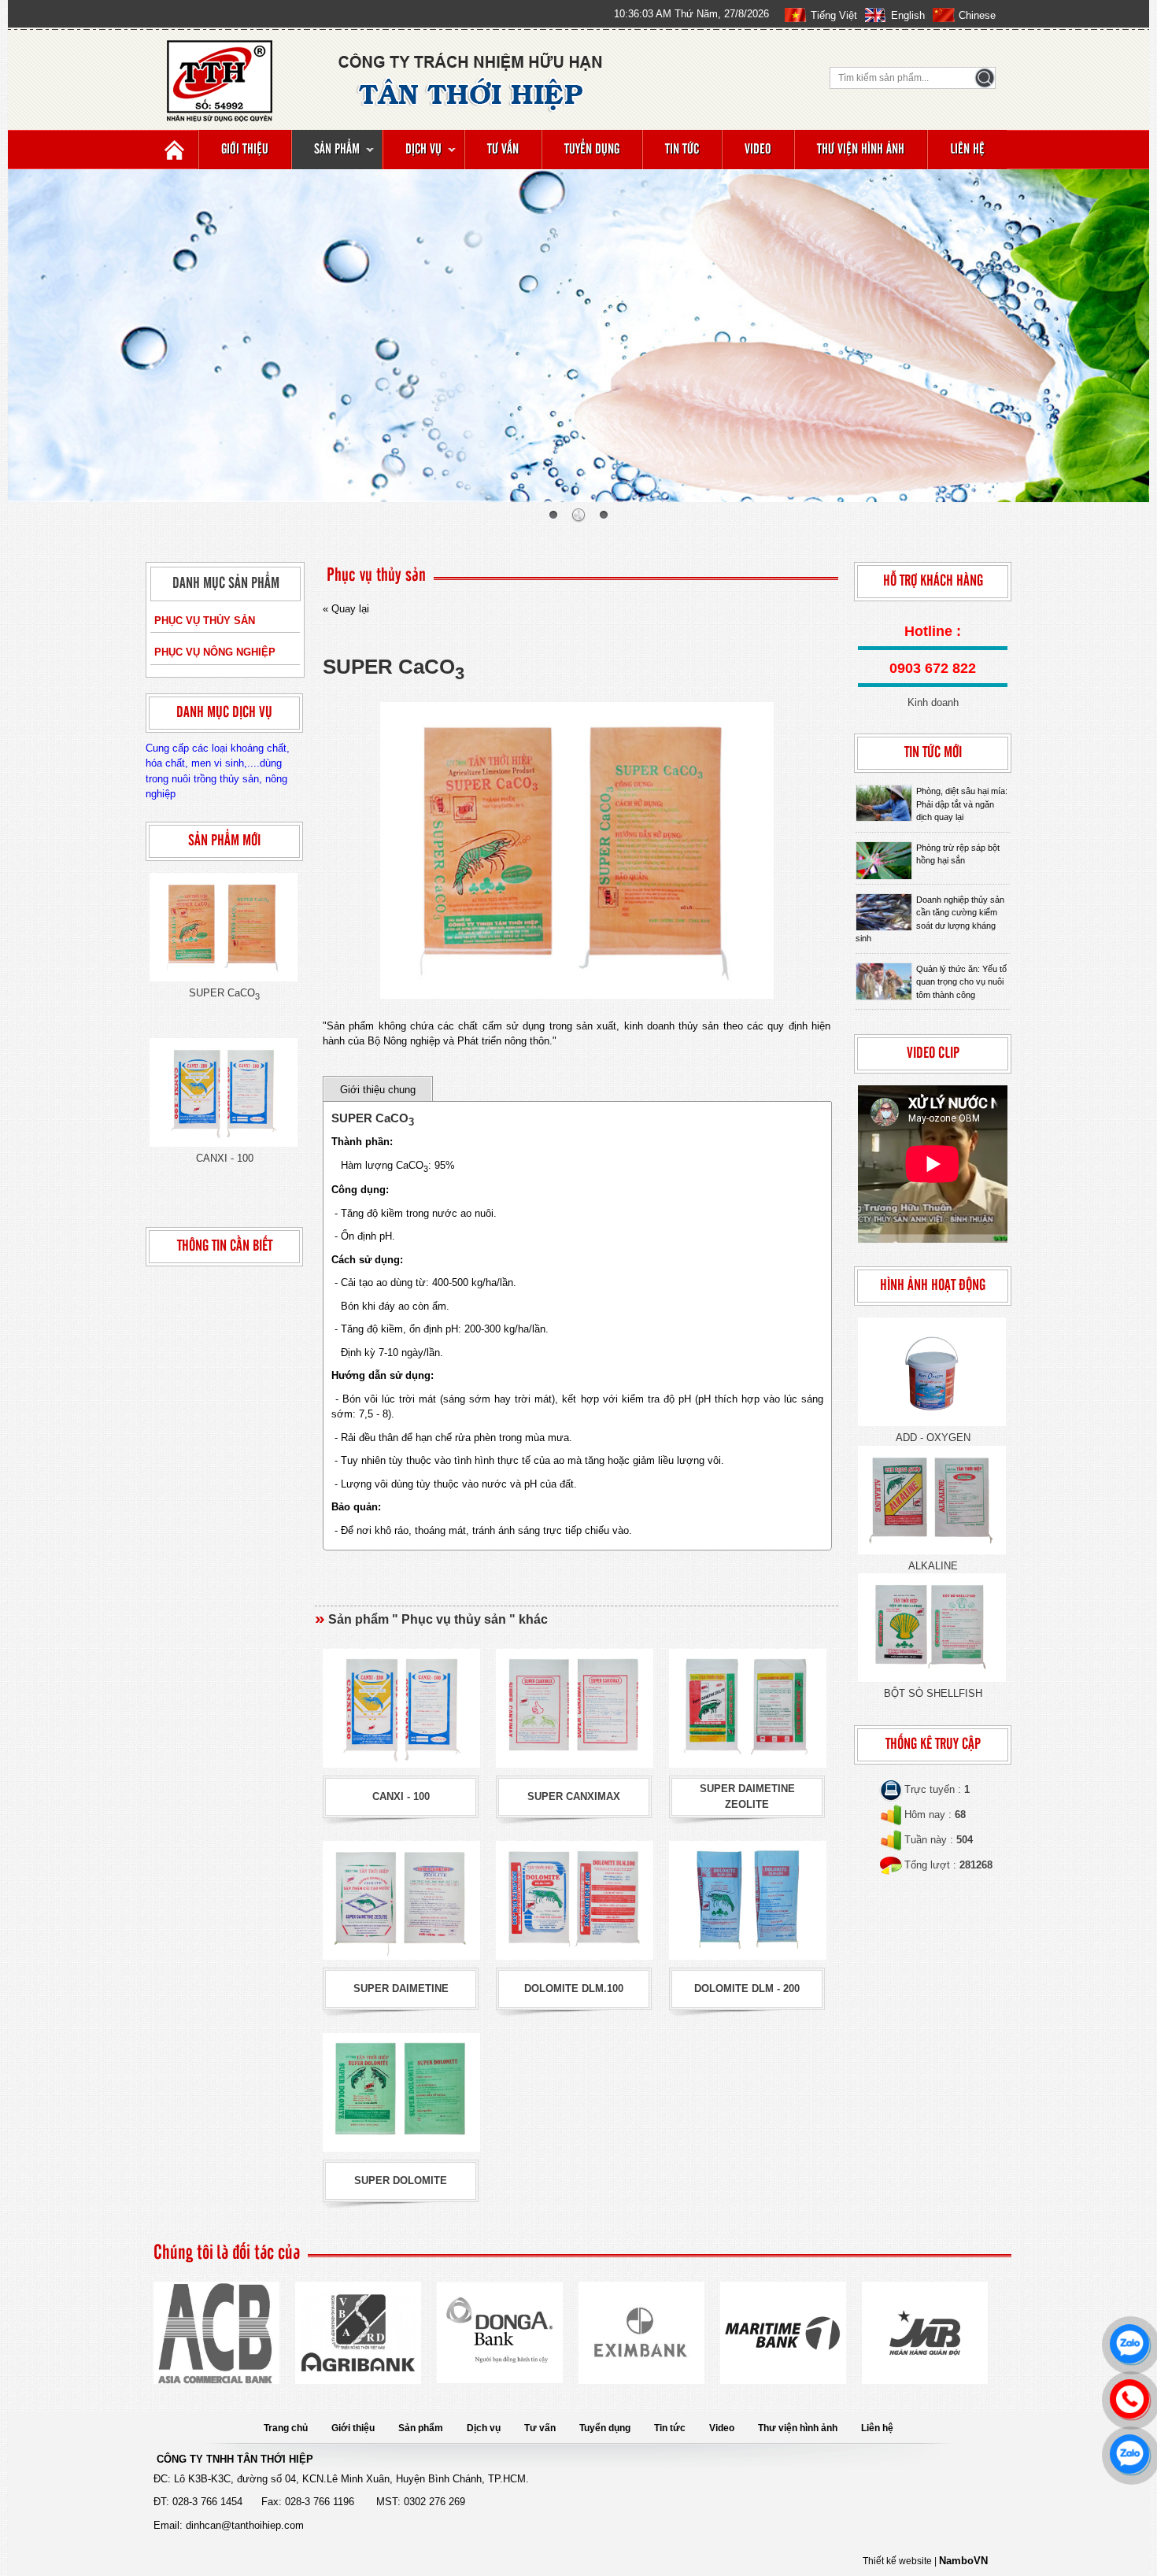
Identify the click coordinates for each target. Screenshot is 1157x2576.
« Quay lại (346, 609)
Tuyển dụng (592, 150)
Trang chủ (286, 2428)
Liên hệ (967, 150)
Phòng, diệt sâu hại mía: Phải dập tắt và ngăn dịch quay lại (962, 804)
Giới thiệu (245, 150)
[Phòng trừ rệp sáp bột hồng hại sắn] (884, 861)
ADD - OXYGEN (933, 1438)
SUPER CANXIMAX (574, 1796)
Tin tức (682, 150)
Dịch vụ (423, 150)
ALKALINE (933, 1566)
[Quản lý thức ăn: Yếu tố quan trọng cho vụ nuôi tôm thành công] (884, 982)
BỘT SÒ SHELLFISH (933, 1693)
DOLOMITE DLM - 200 (747, 1988)
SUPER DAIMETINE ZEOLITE (747, 1796)
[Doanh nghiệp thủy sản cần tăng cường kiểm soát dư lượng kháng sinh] (884, 913)
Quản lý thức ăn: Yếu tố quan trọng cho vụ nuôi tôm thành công (961, 982)
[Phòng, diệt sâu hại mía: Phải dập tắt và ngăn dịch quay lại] (884, 803)
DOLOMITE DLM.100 (574, 1988)
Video (758, 150)
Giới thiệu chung (378, 1090)
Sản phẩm (337, 150)
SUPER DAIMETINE (401, 1988)
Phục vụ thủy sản (205, 621)
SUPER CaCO (224, 993)
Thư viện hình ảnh (861, 150)
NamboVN (963, 2561)
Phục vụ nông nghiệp (215, 652)
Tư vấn (503, 150)
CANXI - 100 (225, 1158)
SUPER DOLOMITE (401, 2181)
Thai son (1123, 490)
